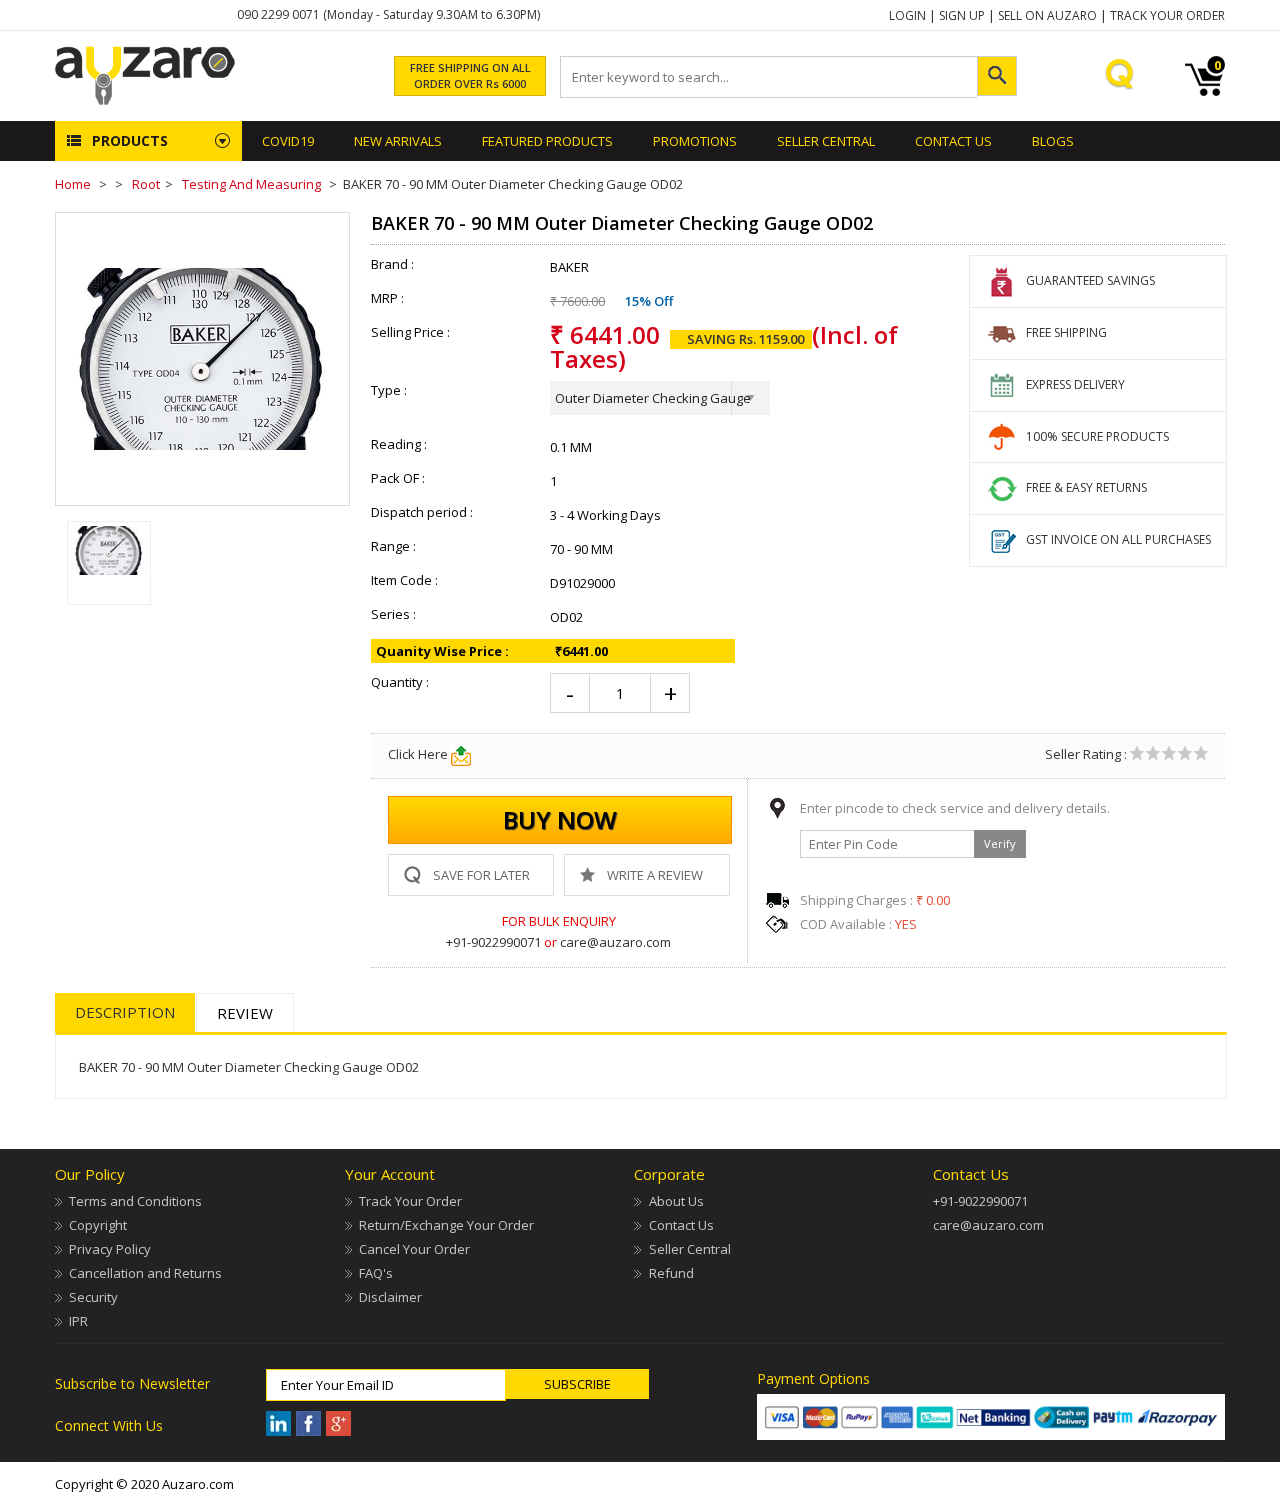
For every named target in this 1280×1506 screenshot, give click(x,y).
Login (907, 15)
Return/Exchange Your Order (446, 1225)
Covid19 (288, 141)
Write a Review (655, 875)
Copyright (98, 1225)
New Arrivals (398, 141)
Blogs (1053, 141)
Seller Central (689, 1249)
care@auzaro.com (615, 942)
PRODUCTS (130, 140)
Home (73, 184)
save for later (481, 875)
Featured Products (547, 141)
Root (146, 184)
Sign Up (962, 15)
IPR (78, 1321)
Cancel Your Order (414, 1249)
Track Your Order (1167, 15)
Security (93, 1297)
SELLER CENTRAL (826, 141)
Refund (671, 1273)
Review (245, 1013)
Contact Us (953, 141)
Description (125, 1012)
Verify (1000, 843)
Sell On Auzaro (1047, 15)
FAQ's (376, 1273)
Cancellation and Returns (145, 1273)
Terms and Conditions (135, 1201)
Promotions (695, 141)
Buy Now (560, 819)
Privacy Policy (110, 1249)
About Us (676, 1201)
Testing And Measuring (251, 184)
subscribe (577, 1384)
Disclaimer (390, 1297)
